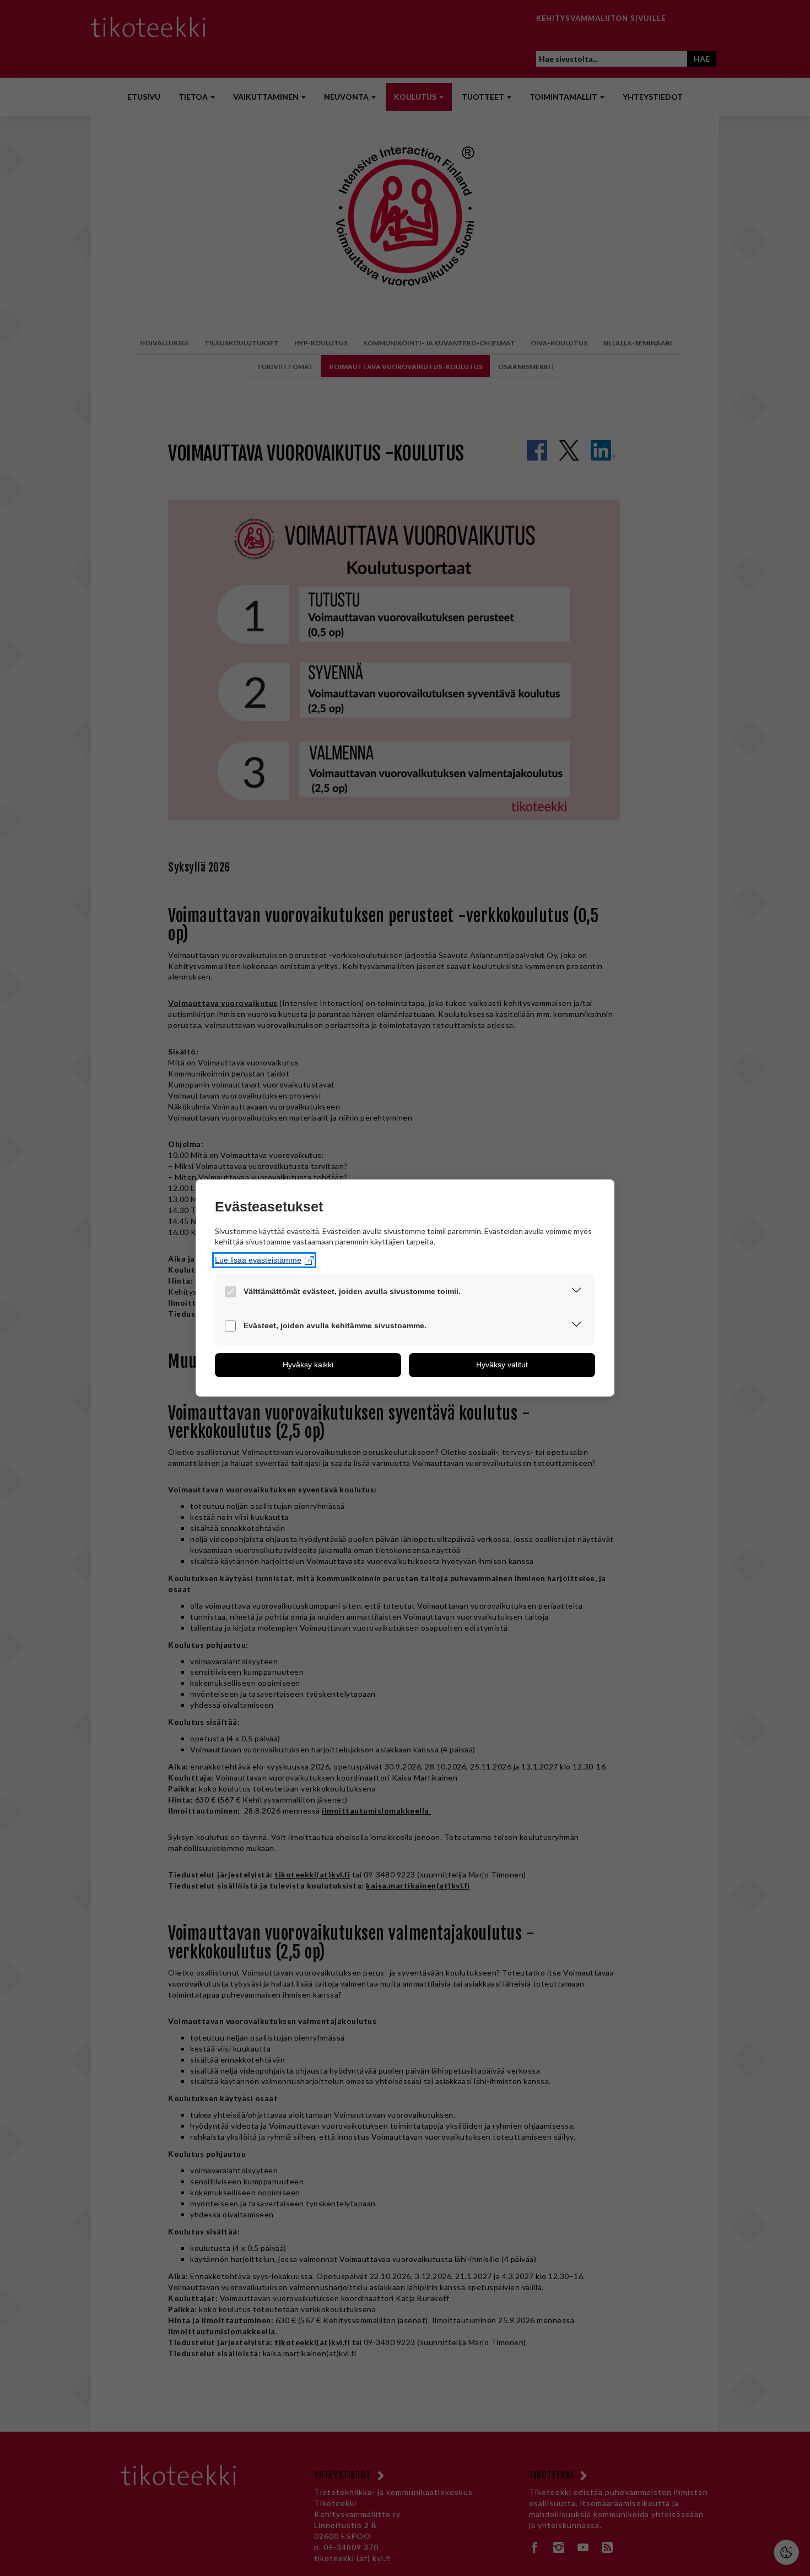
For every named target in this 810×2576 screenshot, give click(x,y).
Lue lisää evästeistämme (258, 1260)
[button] (576, 1292)
